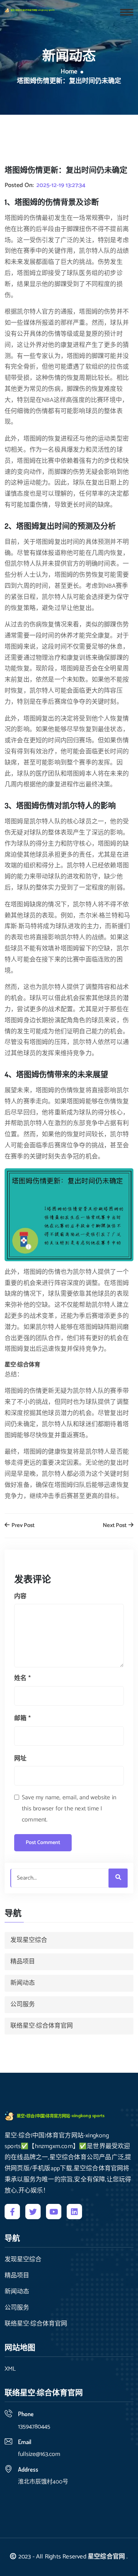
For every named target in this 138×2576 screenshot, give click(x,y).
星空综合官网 (106, 2557)
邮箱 (22, 1718)
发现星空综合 (29, 1940)
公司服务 (23, 2004)
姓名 (22, 1678)
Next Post (115, 1526)
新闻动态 (23, 1983)
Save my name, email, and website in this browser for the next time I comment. (69, 1809)
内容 (20, 1596)
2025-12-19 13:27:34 (61, 185)
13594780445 (34, 2427)
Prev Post (22, 1526)
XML (10, 2369)
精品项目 (23, 1962)
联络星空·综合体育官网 (42, 2026)
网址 (20, 1759)
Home (69, 72)
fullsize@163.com (39, 2454)
